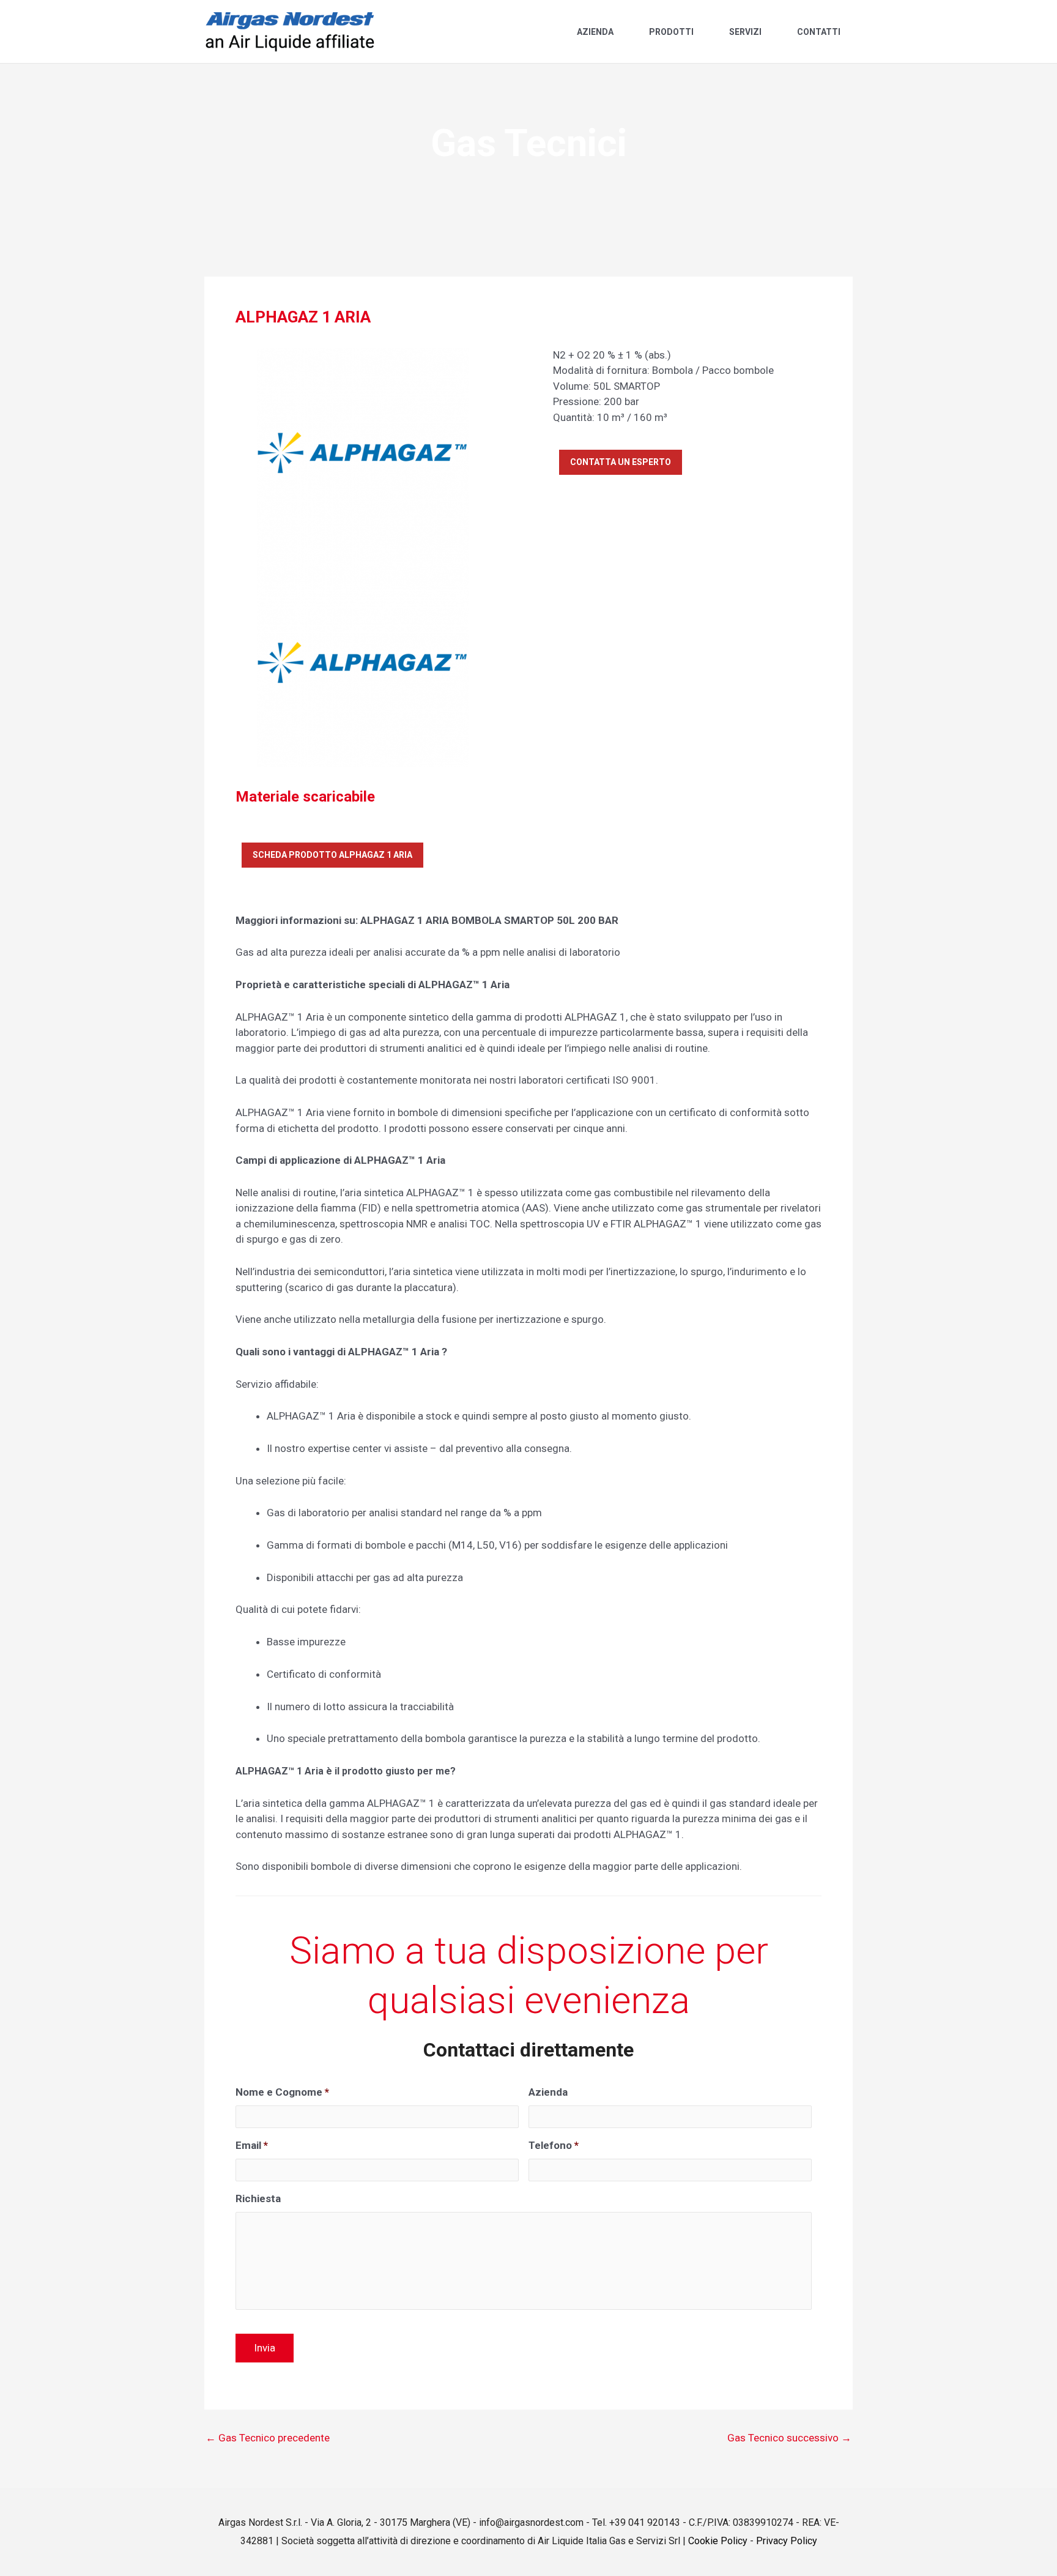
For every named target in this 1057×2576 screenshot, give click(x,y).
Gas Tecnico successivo (789, 2438)
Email (252, 2145)
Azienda (595, 32)
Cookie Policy (718, 2541)
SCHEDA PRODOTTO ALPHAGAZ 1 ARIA (332, 855)
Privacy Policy (787, 2541)
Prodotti (671, 32)
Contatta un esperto (621, 462)
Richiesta (258, 2198)
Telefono (554, 2145)
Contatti (819, 32)
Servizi (745, 32)
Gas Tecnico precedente (268, 2438)
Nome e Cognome (282, 2092)
